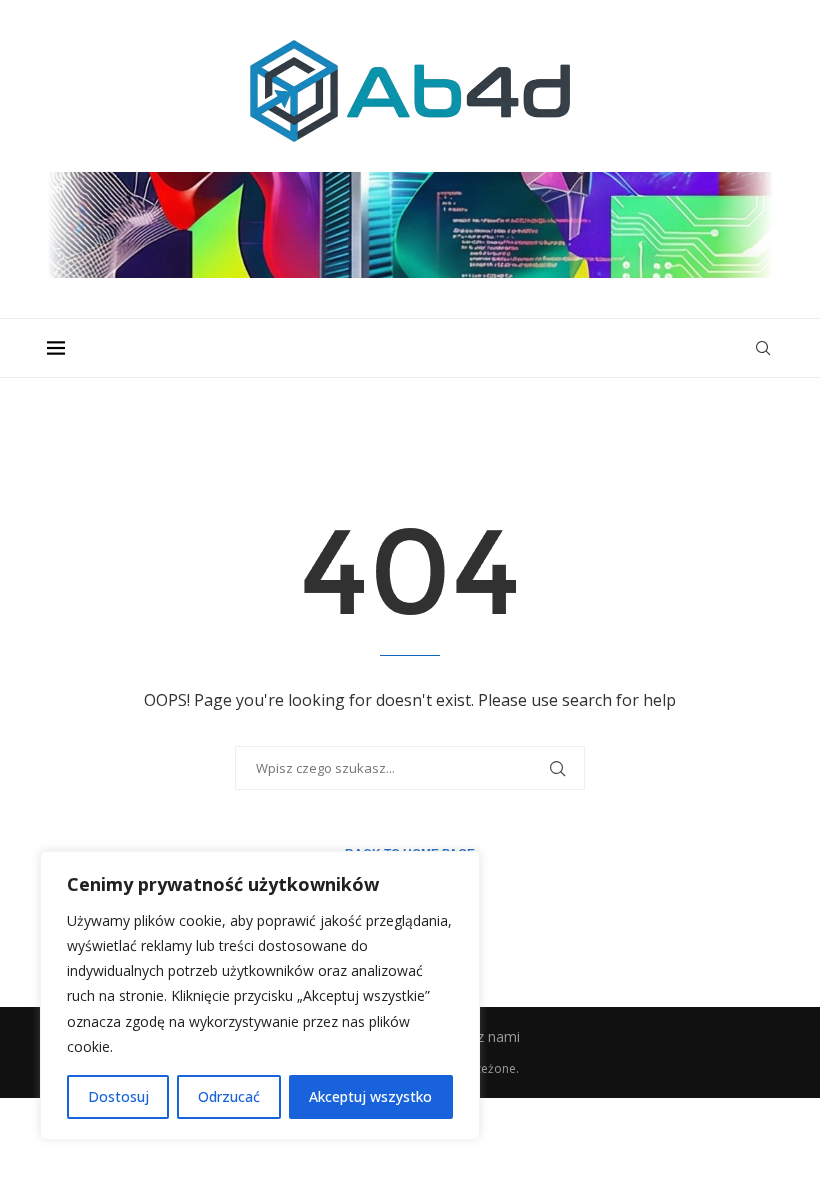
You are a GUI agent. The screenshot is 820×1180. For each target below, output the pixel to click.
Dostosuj (118, 1096)
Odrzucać (229, 1096)
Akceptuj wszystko (370, 1096)
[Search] (763, 348)
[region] (260, 995)
